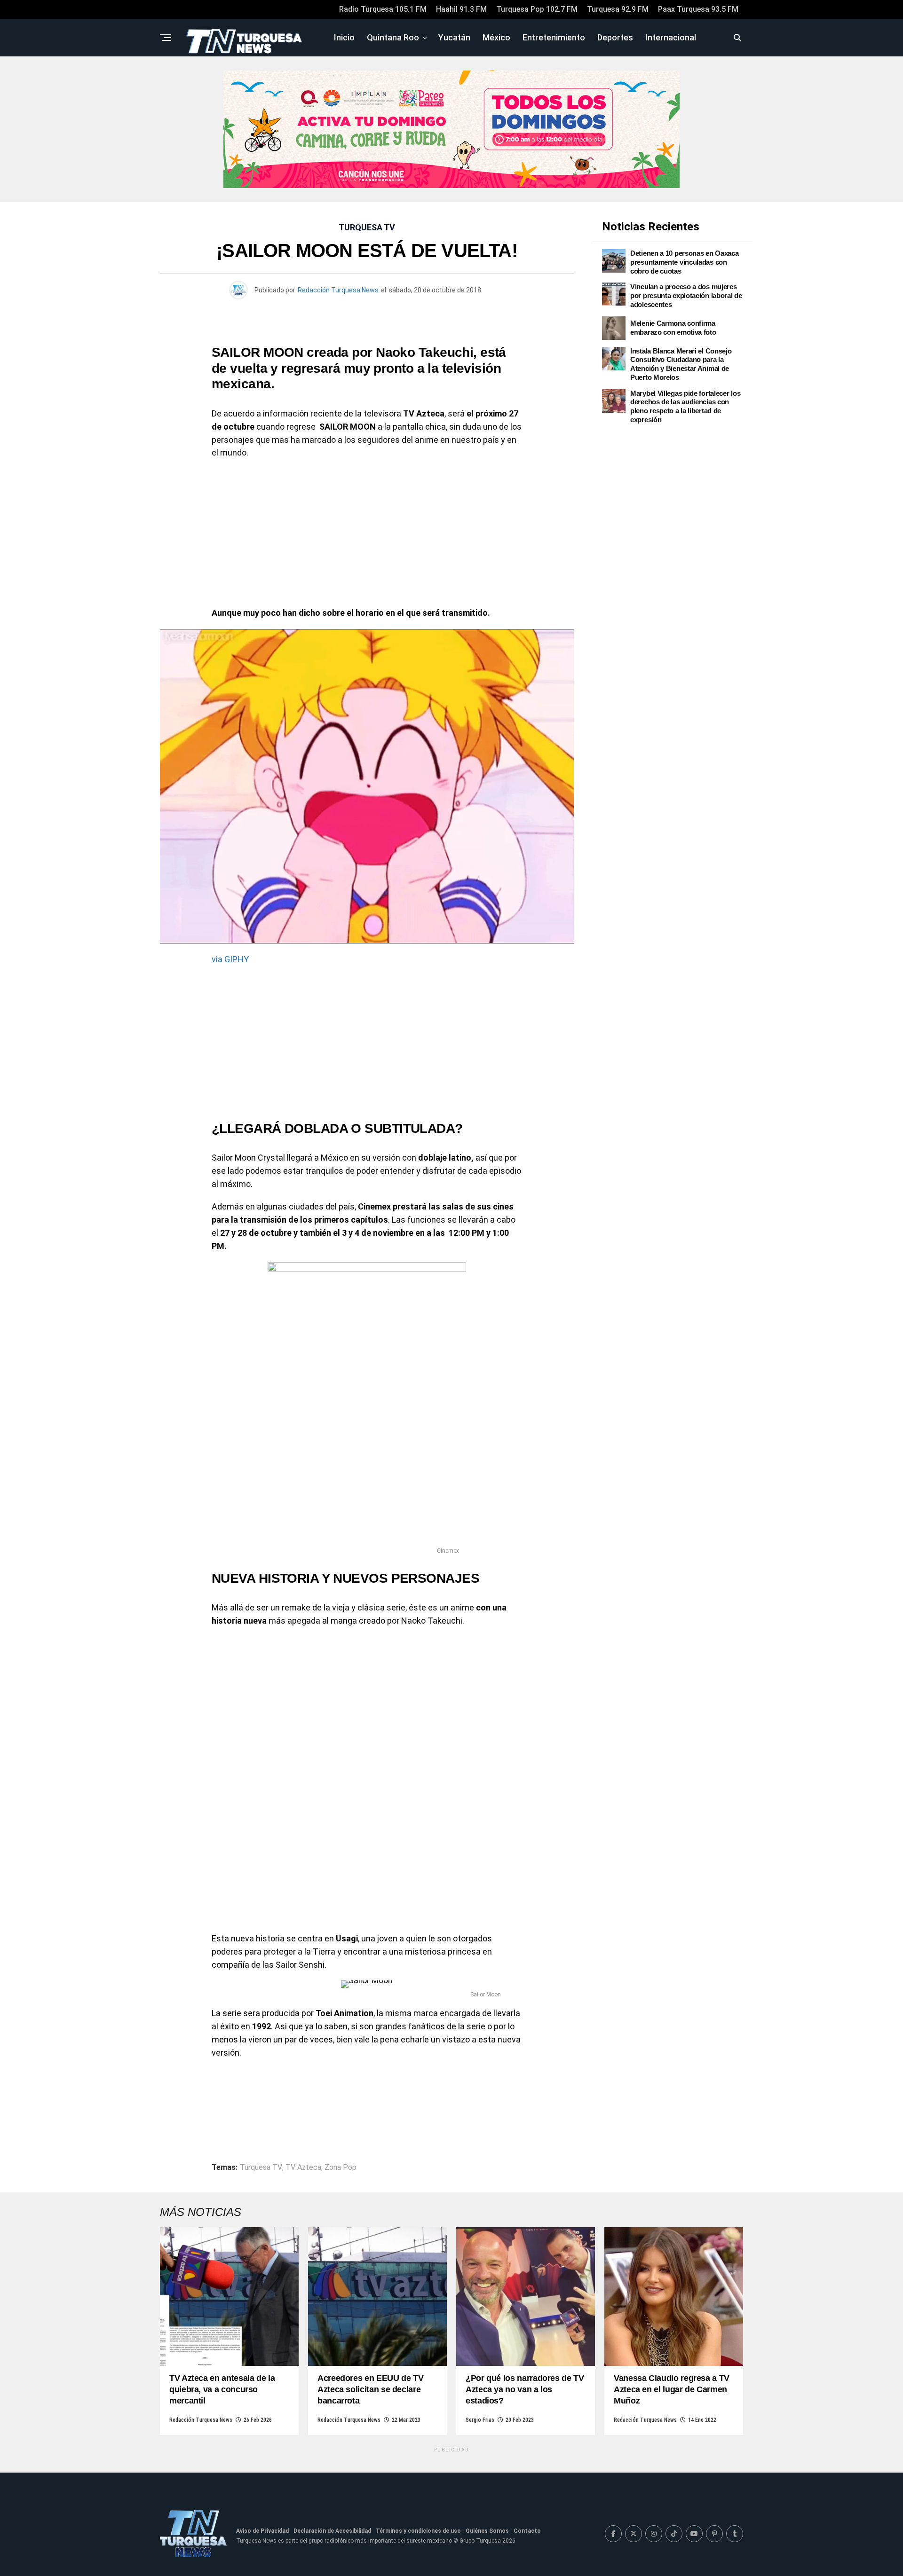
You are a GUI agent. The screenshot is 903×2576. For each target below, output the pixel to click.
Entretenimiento (554, 37)
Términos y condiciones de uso (418, 2531)
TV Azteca (303, 2168)
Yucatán (454, 37)
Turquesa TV (261, 2168)
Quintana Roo (393, 37)
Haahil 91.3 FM (461, 9)
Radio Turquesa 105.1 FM (383, 9)
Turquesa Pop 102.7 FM (537, 9)
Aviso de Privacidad (262, 2531)
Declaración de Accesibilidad (332, 2531)
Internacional (671, 37)
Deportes (615, 37)
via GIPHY (230, 959)
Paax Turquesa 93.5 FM (698, 9)
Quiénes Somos (487, 2531)
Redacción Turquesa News (338, 290)
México (496, 37)
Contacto (527, 2531)
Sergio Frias (480, 2420)
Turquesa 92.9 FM (618, 9)
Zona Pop (341, 2168)
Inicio (344, 37)
